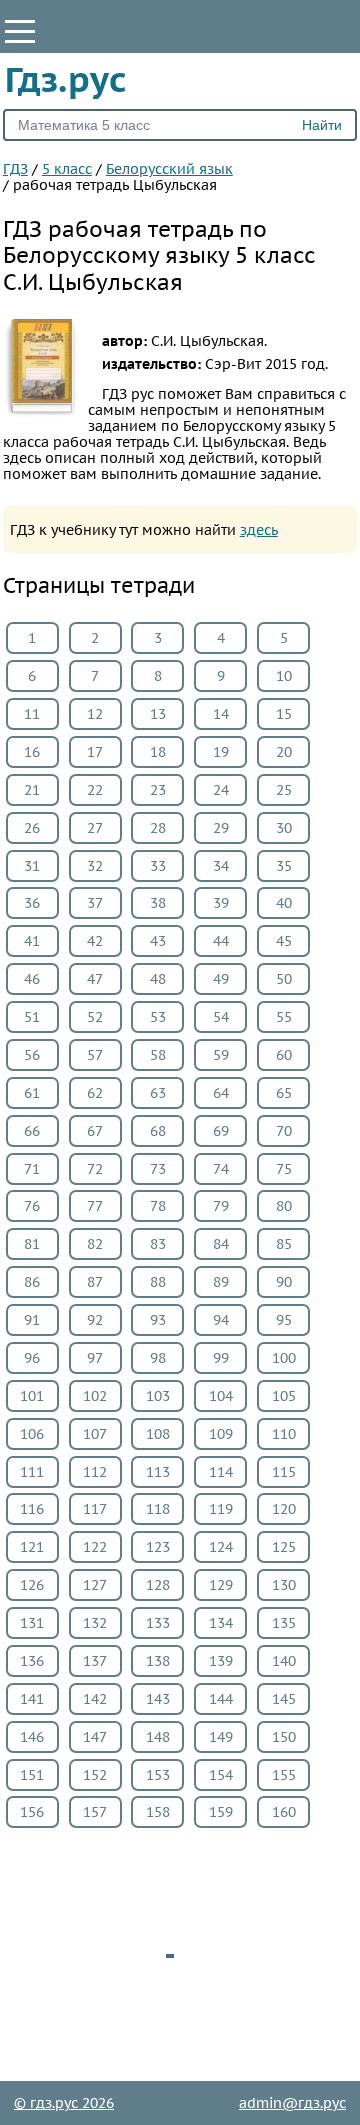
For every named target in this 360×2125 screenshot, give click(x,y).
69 (221, 1131)
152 (95, 1775)
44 (221, 941)
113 (158, 1472)
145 (284, 1699)
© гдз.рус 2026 (64, 2103)
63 (158, 1093)
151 (32, 1775)
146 (32, 1737)
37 (95, 903)
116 (32, 1509)
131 (32, 1623)
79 (221, 1206)
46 (32, 979)
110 (284, 1434)
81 (32, 1244)
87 (95, 1282)
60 (284, 1055)
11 (32, 714)
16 (32, 752)
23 (158, 790)
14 (221, 714)
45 (284, 941)
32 (95, 866)
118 (158, 1509)
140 (284, 1661)
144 (221, 1699)
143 (158, 1699)
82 (95, 1244)
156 (32, 1812)
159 (221, 1812)
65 (284, 1093)
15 (284, 714)
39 (221, 903)
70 (284, 1131)
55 (284, 1017)
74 (221, 1169)
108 (158, 1434)
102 (95, 1396)
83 (158, 1244)
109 (221, 1434)
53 (158, 1017)
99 (221, 1358)
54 (221, 1017)
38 (158, 903)
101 (32, 1396)
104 (221, 1396)
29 (221, 828)
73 (158, 1169)
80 (284, 1206)
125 (284, 1547)
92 (95, 1320)
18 (158, 752)
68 (158, 1131)
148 (158, 1737)
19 (221, 752)
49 (221, 979)
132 (95, 1623)
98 (158, 1358)
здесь (259, 530)
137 (95, 1661)
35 (284, 866)
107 (95, 1434)
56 (32, 1055)
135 (284, 1623)
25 (284, 790)
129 (221, 1585)
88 (158, 1282)
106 (32, 1434)
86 (32, 1282)
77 (95, 1206)
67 (95, 1131)
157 (95, 1812)
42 (95, 941)
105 (284, 1396)
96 (32, 1358)
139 (221, 1661)
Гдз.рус (66, 79)
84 (221, 1244)
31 (32, 866)
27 (95, 828)
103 (158, 1396)
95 (284, 1320)
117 (95, 1509)
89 (221, 1282)
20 (284, 752)
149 (221, 1737)
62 (95, 1093)
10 (284, 676)
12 (95, 714)
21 (32, 790)
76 (32, 1206)
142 (95, 1699)
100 (284, 1358)
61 (32, 1093)
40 (284, 903)
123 (158, 1547)
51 (32, 1017)
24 (221, 790)
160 (284, 1812)
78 (158, 1206)
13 (158, 714)
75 (284, 1169)
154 (221, 1775)
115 (284, 1472)
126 (32, 1585)
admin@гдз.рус (292, 2103)
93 (158, 1320)
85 (284, 1244)
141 (32, 1699)
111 (32, 1472)
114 (221, 1472)
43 (158, 941)
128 (158, 1585)
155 (284, 1775)
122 (95, 1547)
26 (32, 828)
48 (158, 979)
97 (95, 1358)
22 (95, 790)
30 (284, 828)
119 (221, 1509)
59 (221, 1055)
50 (284, 979)
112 (95, 1472)
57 (95, 1055)
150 (284, 1737)
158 (158, 1812)
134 (221, 1623)
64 (221, 1093)
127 (95, 1585)
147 (95, 1737)
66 (32, 1131)
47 (95, 979)
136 (32, 1661)
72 (95, 1169)
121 (32, 1547)
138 (158, 1661)
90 (284, 1282)
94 (221, 1320)
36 (32, 903)
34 (221, 866)
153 (158, 1775)
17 (95, 752)
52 (95, 1017)
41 (32, 941)
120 (284, 1509)
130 (284, 1585)
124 (221, 1547)
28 (158, 828)
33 (158, 866)
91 (32, 1320)
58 (158, 1055)
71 (32, 1169)
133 (158, 1623)
